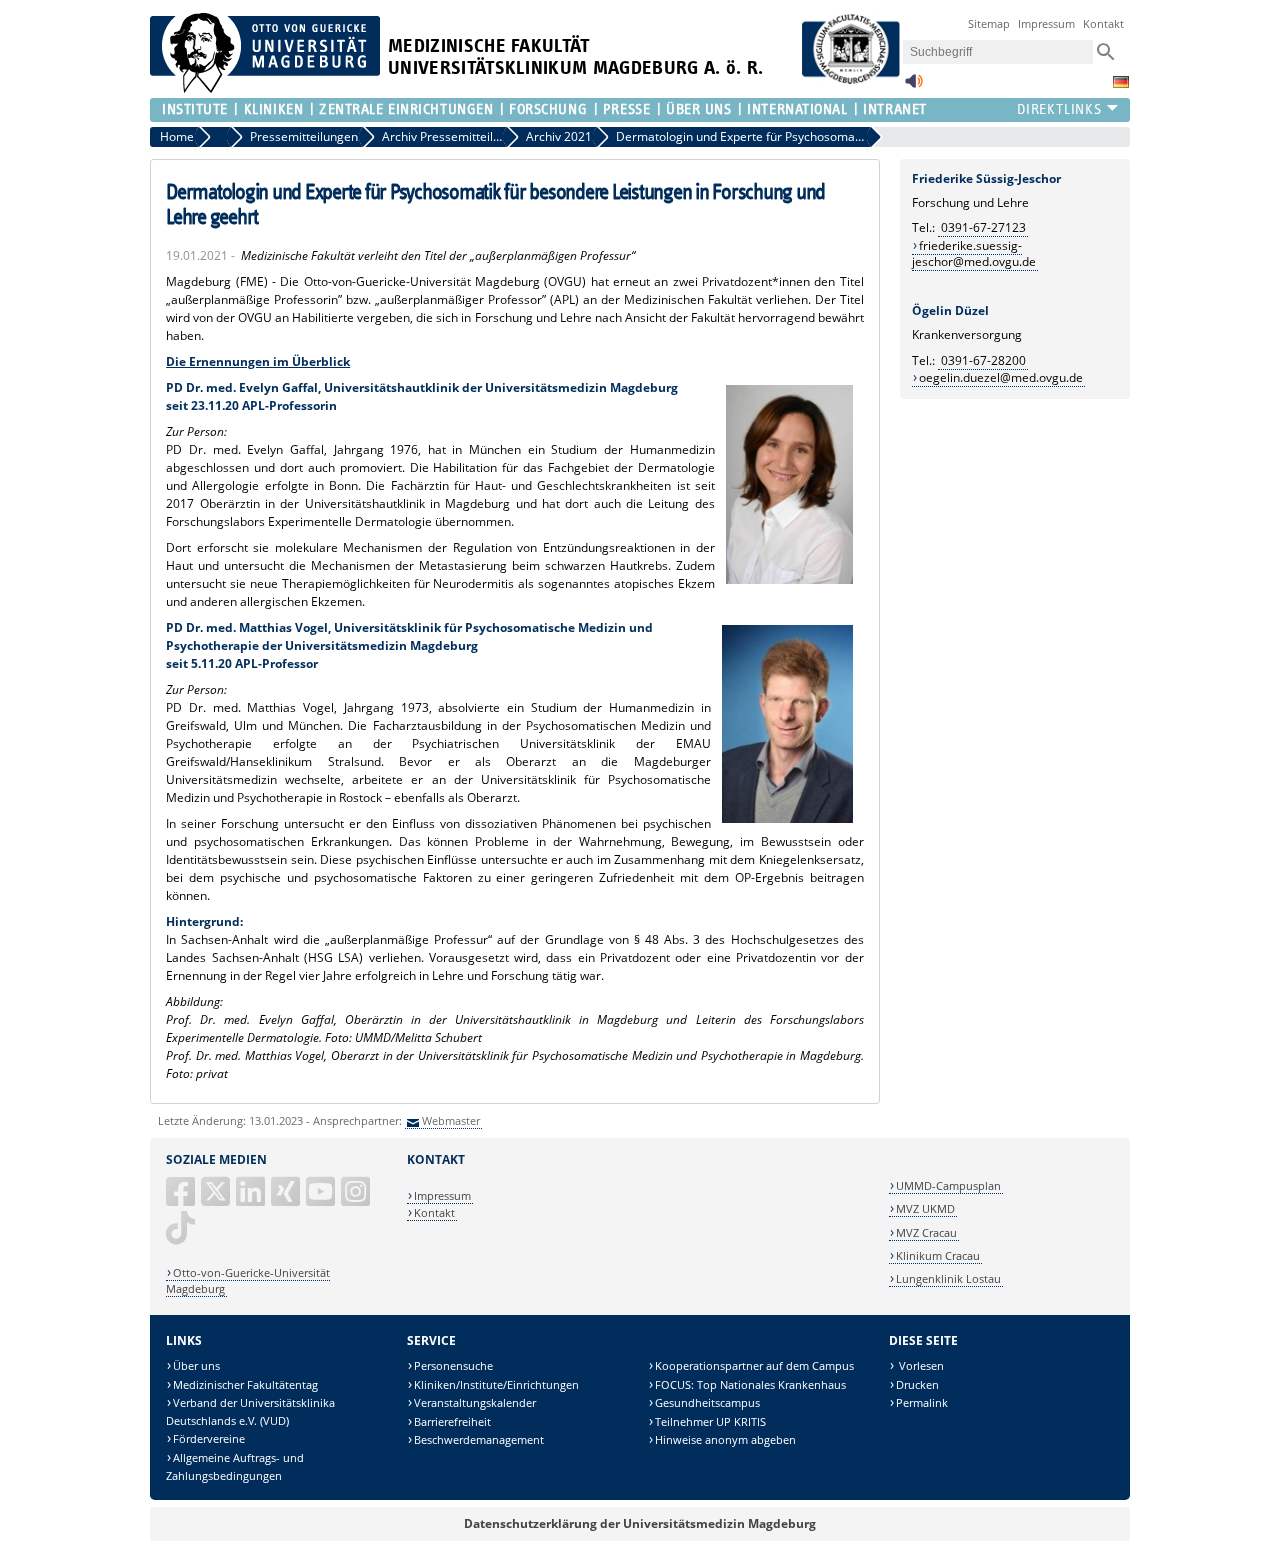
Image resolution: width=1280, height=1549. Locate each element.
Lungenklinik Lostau (948, 1278)
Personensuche (453, 1365)
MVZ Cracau (926, 1232)
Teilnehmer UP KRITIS (710, 1421)
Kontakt (1103, 23)
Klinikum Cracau (938, 1255)
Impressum (1046, 23)
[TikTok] (182, 1235)
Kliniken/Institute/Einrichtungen (496, 1384)
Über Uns (698, 109)
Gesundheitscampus (707, 1402)
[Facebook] (182, 1199)
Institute (195, 109)
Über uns (196, 1365)
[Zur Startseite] (265, 88)
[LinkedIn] (252, 1199)
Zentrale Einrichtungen (406, 109)
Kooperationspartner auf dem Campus (754, 1365)
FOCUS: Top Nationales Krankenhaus (750, 1384)
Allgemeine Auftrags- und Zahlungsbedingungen (235, 1466)
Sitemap (989, 23)
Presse (626, 109)
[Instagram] (357, 1199)
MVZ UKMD (925, 1208)
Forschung (548, 109)
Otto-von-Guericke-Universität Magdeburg (248, 1280)
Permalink (922, 1402)
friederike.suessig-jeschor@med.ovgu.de (974, 253)
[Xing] (287, 1199)
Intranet (894, 109)
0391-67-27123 (983, 227)
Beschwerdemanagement (479, 1439)
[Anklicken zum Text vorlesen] (914, 86)
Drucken (917, 1384)
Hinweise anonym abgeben (725, 1439)
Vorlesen (920, 1365)
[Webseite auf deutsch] (1121, 82)
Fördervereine (209, 1438)
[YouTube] (322, 1199)
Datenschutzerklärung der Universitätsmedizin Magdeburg (640, 1523)
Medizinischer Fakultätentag (245, 1384)
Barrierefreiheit (452, 1421)
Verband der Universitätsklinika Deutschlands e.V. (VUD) (250, 1411)
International (797, 109)
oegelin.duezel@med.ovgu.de (1001, 377)
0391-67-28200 (983, 360)
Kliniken (273, 109)
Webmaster (451, 1120)
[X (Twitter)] (217, 1199)
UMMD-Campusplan (948, 1185)
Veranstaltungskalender (475, 1402)
